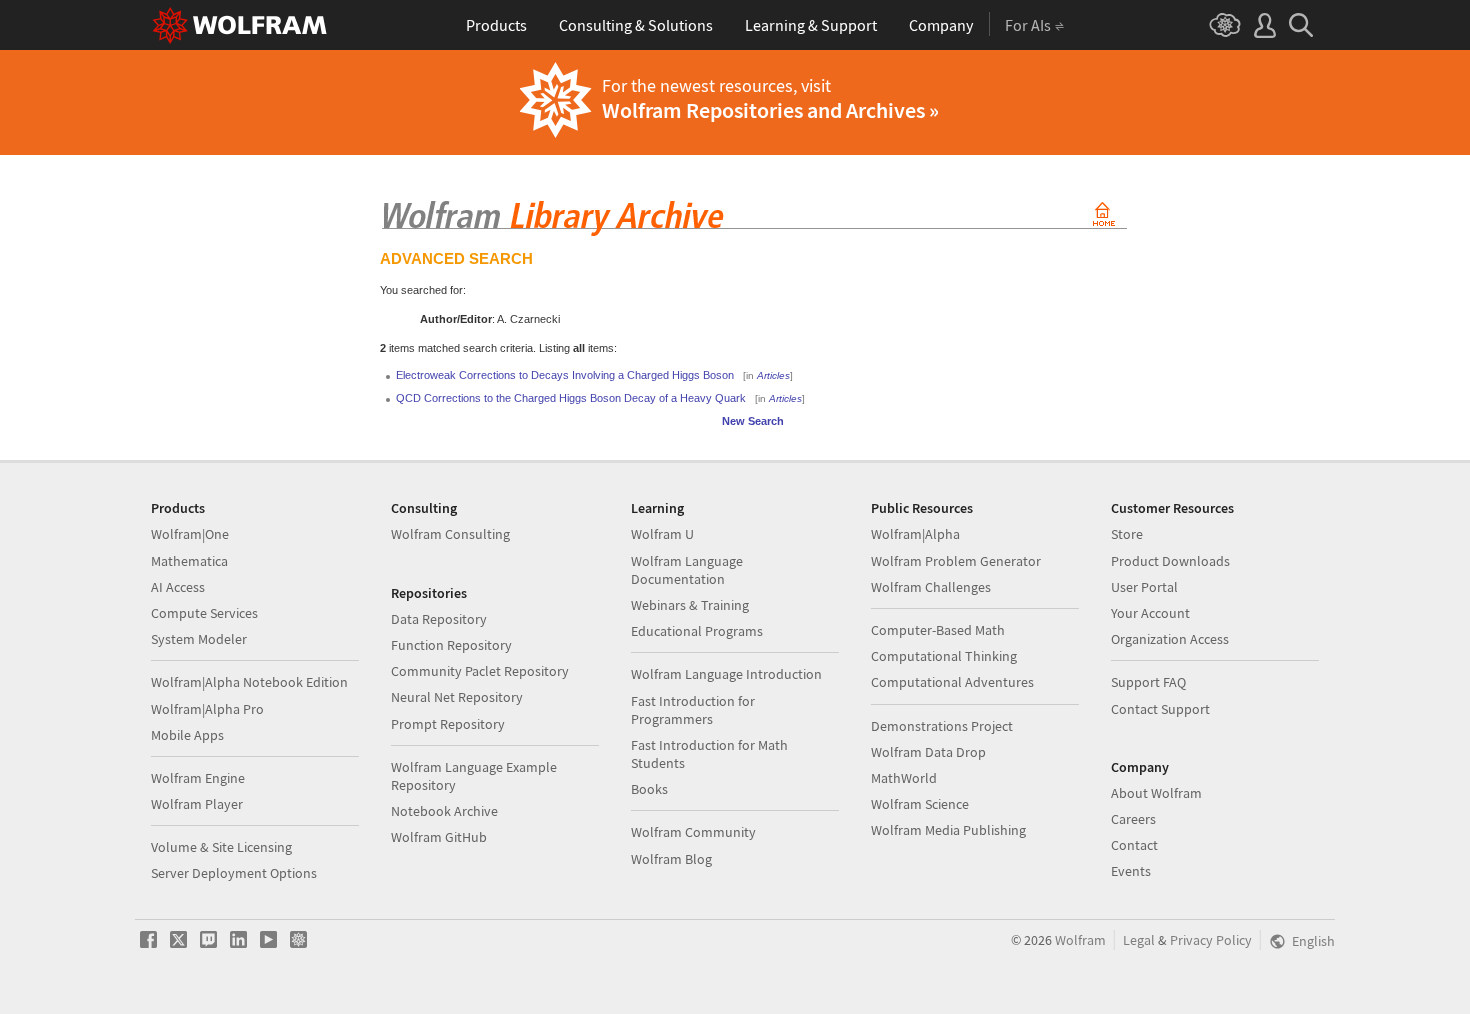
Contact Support (1160, 709)
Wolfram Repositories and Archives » (770, 110)
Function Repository (451, 645)
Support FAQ (1148, 682)
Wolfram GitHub (439, 837)
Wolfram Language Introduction (726, 674)
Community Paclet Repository (480, 671)
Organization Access (1170, 639)
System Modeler (199, 639)
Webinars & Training (690, 605)
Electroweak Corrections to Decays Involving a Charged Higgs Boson (565, 375)
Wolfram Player (197, 804)
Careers (1133, 819)
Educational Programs (697, 631)
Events (1131, 871)
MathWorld (904, 778)
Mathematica (189, 561)
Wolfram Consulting (450, 534)
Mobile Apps (187, 735)
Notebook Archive (444, 811)
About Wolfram (1156, 793)
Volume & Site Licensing (221, 847)
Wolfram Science (920, 804)
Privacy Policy (1211, 940)
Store (1127, 534)
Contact (1134, 845)
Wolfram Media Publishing (948, 830)
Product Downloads (1170, 561)
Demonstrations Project (942, 726)
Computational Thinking (944, 656)
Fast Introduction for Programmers (693, 710)
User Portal (1144, 587)
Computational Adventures (952, 682)
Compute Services (204, 613)
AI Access (178, 587)
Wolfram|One (190, 534)
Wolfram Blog (671, 859)
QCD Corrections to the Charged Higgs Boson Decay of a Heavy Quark (571, 398)
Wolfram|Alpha (915, 534)
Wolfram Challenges (931, 587)
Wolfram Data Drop (928, 752)
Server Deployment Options (234, 873)
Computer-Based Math (938, 630)
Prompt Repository (448, 724)
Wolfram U (662, 534)
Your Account (1150, 613)
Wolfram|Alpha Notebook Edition (249, 682)
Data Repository (439, 619)
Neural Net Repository (457, 697)
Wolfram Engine (198, 778)
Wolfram (1080, 940)
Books (649, 789)
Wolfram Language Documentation (687, 570)
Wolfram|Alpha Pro (207, 709)
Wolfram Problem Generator (956, 561)
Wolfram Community (693, 832)
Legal (1139, 940)
